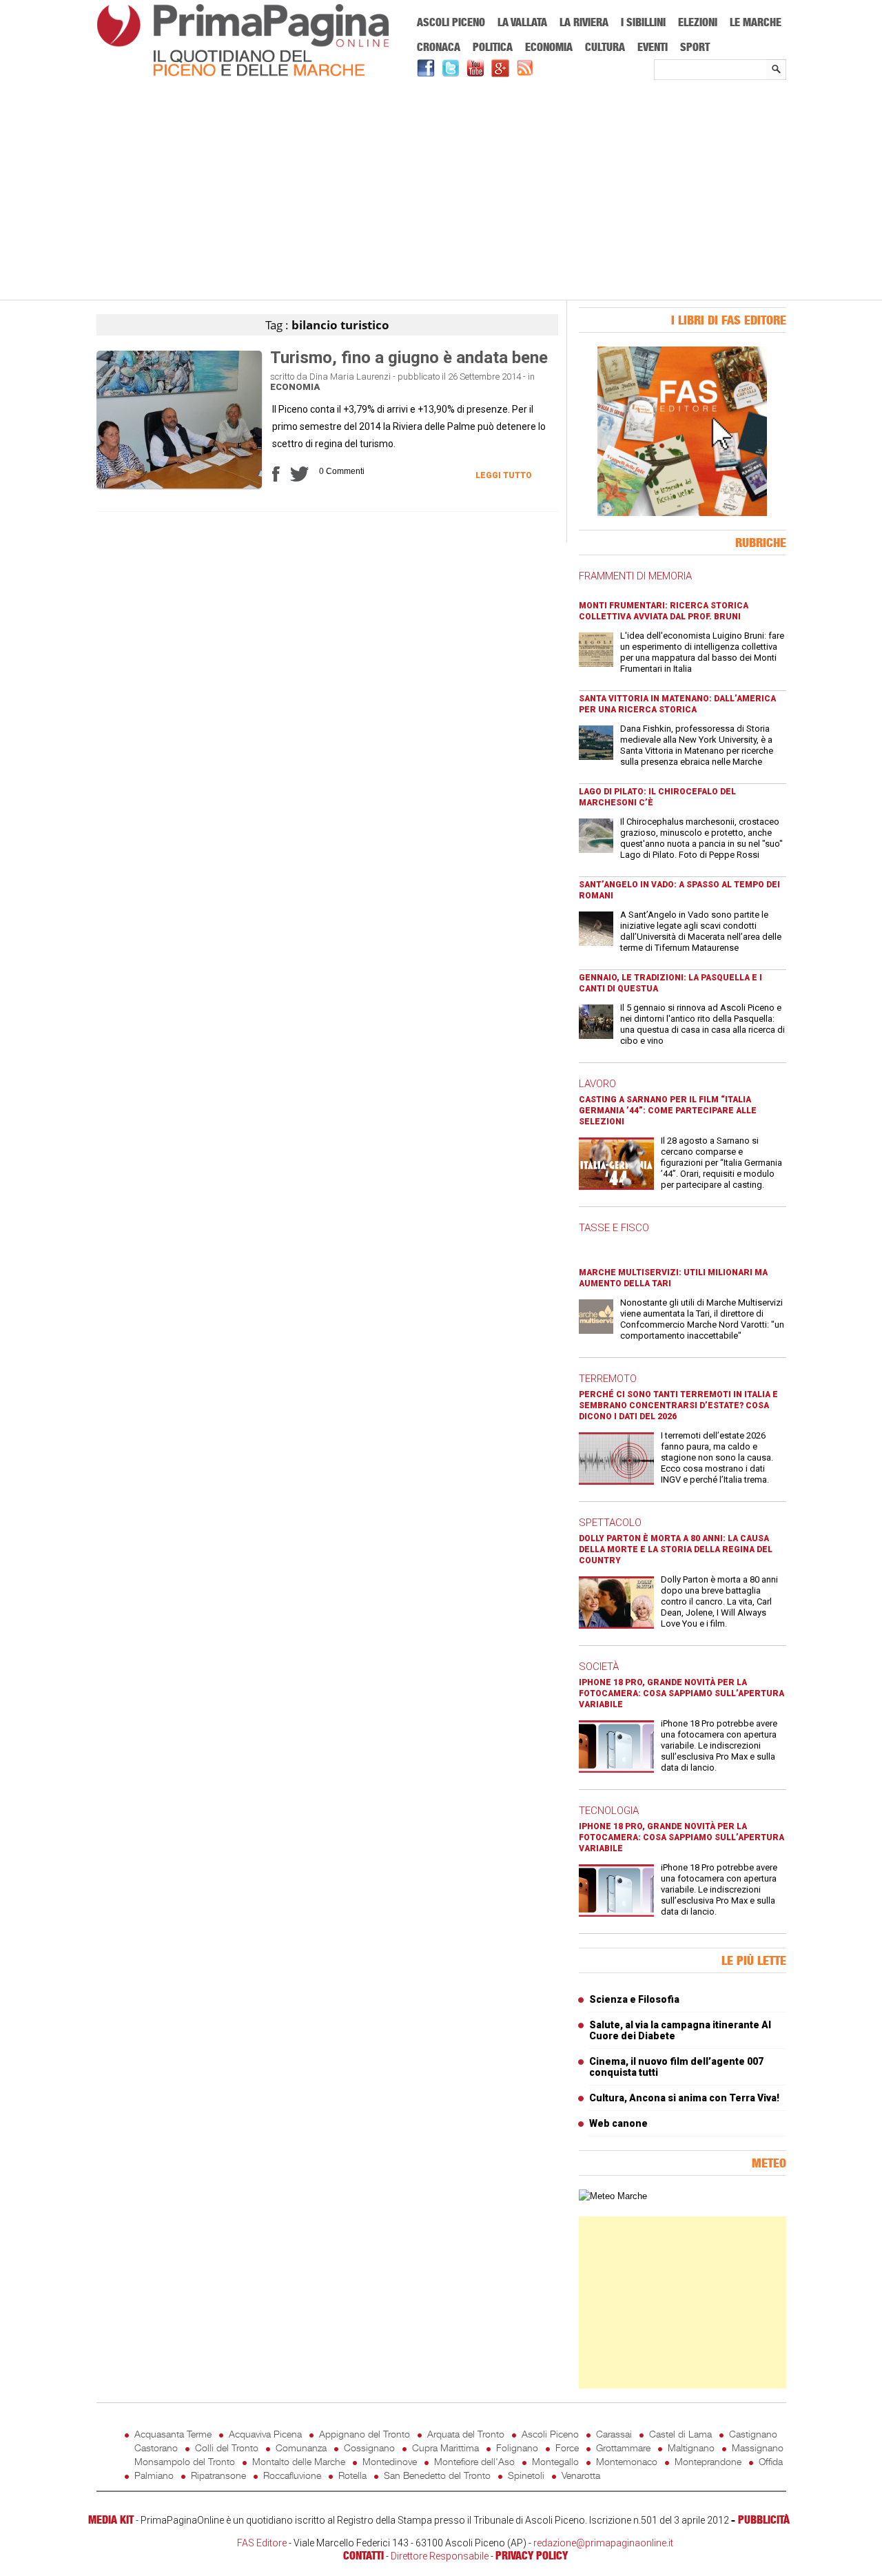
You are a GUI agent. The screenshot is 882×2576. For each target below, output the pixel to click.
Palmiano (154, 2475)
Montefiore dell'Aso (474, 2461)
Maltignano (691, 2448)
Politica (493, 47)
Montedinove (390, 2461)
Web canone (618, 2123)
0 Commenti (342, 471)
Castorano (156, 2448)
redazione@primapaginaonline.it (603, 2543)
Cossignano (369, 2448)
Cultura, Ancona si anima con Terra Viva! (684, 2098)
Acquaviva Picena (265, 2434)
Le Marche (756, 22)
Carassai (614, 2434)
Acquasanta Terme (173, 2434)
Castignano (753, 2434)
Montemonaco (627, 2461)
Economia (549, 47)
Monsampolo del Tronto (185, 2461)
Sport (695, 47)
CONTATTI (363, 2555)
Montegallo (555, 2461)
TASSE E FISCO (614, 1228)
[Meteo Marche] (613, 2196)
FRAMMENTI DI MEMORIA (635, 576)
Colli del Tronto (227, 2448)
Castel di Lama (680, 2434)
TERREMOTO (608, 1379)
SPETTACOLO (610, 1523)
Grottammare (623, 2448)
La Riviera (584, 22)
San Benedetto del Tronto (437, 2475)
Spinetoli (526, 2475)
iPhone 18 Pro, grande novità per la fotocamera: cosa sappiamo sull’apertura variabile (681, 1693)
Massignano (758, 2448)
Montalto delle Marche (299, 2461)
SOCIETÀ (599, 1667)
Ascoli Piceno (451, 22)
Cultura (605, 47)
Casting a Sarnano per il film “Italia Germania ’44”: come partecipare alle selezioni (668, 1111)
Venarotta (581, 2475)
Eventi (653, 47)
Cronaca (439, 47)
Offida (771, 2461)
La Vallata (522, 22)
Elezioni (698, 22)
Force (567, 2448)
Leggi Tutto (504, 475)
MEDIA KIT (111, 2520)
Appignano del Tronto (365, 2434)
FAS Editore (262, 2543)
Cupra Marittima (445, 2448)
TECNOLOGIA (609, 1811)
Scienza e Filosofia (634, 1999)
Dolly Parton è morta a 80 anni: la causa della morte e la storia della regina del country (676, 1549)
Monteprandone (708, 2461)
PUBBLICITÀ (764, 2520)
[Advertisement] (441, 191)
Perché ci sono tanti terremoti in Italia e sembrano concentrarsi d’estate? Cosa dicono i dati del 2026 (678, 1405)
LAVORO (597, 1084)
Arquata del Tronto (466, 2434)
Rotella (352, 2475)
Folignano (517, 2448)
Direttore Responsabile (440, 2556)
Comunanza (301, 2448)
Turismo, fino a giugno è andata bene (409, 358)
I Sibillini (643, 22)
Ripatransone (218, 2475)
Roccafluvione (292, 2475)
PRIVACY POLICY (532, 2555)
